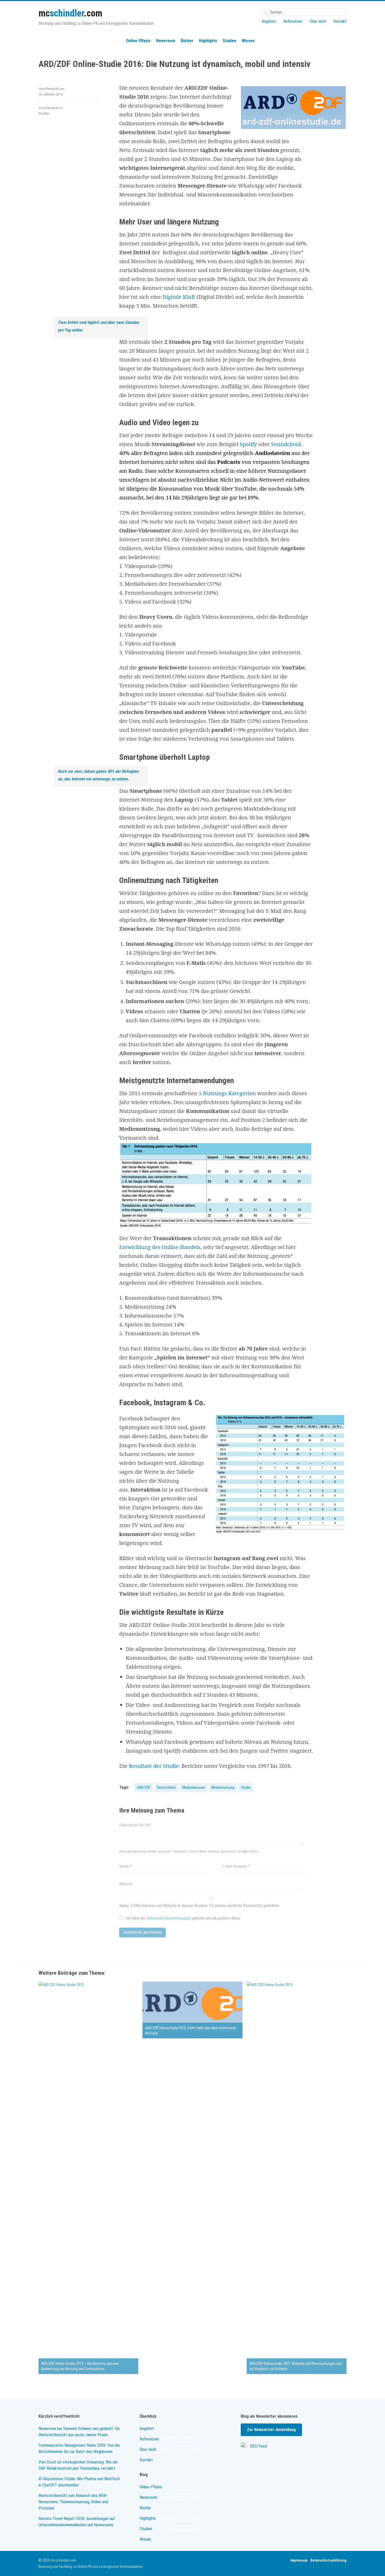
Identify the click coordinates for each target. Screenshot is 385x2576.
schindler (70, 13)
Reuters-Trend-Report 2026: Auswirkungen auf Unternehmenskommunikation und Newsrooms (77, 2522)
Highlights (208, 41)
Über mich (318, 21)
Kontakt (340, 21)
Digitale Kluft (179, 297)
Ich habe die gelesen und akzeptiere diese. (183, 1918)
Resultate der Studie (154, 1766)
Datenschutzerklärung (328, 2560)
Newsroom (166, 41)
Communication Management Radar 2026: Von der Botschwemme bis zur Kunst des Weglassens (79, 2448)
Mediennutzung (223, 1787)
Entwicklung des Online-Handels (160, 1247)
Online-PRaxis (138, 41)
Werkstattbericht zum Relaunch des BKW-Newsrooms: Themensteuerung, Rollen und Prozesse (73, 2502)
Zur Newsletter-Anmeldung (271, 2430)
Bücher (187, 41)
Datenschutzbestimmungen (169, 1918)
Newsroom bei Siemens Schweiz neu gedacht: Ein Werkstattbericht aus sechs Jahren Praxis (79, 2432)
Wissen (248, 41)
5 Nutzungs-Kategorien (227, 1093)
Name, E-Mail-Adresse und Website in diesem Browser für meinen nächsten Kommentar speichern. (200, 1906)
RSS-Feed (258, 2446)
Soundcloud (286, 444)
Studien (229, 41)
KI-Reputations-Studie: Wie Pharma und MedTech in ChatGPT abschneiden (79, 2482)
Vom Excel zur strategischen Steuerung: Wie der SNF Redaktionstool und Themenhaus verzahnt (78, 2465)
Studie (246, 1787)
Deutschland (166, 1787)
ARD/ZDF (144, 1787)
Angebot (269, 21)
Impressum (299, 2560)
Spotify (248, 444)
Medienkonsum (194, 1787)
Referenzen (293, 21)
